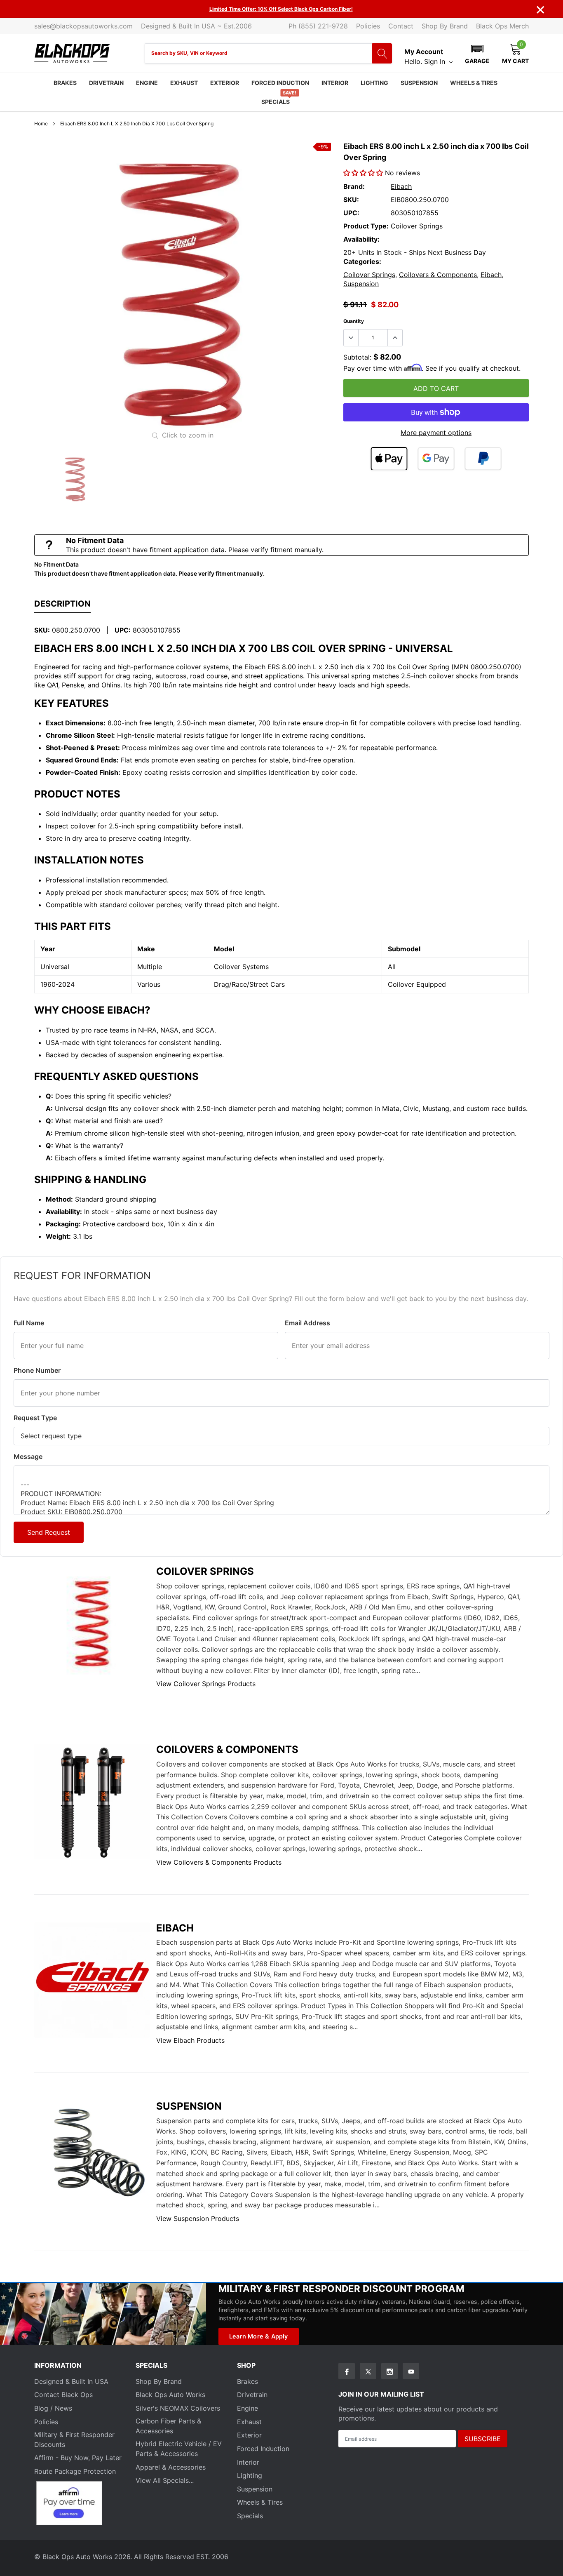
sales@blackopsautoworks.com (83, 26)
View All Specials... (165, 2480)
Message (28, 1456)
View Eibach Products (190, 2040)
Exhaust (184, 83)
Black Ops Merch (502, 26)
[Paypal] (483, 459)
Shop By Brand (445, 26)
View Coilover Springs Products (206, 1684)
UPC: (351, 213)
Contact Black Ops (63, 2395)
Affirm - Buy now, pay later (78, 2458)
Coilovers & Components (438, 275)
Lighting (374, 83)
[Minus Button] (351, 338)
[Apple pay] (389, 459)
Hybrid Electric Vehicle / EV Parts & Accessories (179, 2449)
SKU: (351, 200)
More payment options (436, 433)
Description (62, 604)
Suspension (419, 83)
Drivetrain (106, 83)
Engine (147, 83)
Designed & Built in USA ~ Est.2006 (196, 26)
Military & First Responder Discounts (74, 2440)
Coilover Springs (369, 275)
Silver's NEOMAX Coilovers (178, 2408)
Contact (401, 26)
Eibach (401, 186)
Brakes (65, 83)
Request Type (35, 1418)
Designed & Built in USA (71, 2381)
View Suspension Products (198, 2218)
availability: (361, 239)
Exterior (225, 83)
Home (41, 124)
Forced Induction (280, 83)
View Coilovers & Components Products (219, 1862)
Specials (276, 102)
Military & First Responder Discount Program (341, 2288)
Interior (335, 83)
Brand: (354, 186)
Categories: (362, 261)
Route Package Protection (75, 2471)
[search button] (382, 53)
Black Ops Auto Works (170, 2395)
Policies (368, 26)
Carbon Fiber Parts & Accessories (168, 2426)
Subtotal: (357, 357)
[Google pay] (436, 459)
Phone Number (37, 1370)
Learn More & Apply (259, 2336)
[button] (477, 53)
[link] (75, 479)
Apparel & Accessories (171, 2467)
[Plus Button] (395, 338)
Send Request (49, 1532)
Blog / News (53, 2408)
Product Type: (366, 226)
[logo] (72, 53)
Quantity (354, 321)
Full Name (29, 1323)
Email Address (307, 1323)
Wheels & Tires (474, 83)
